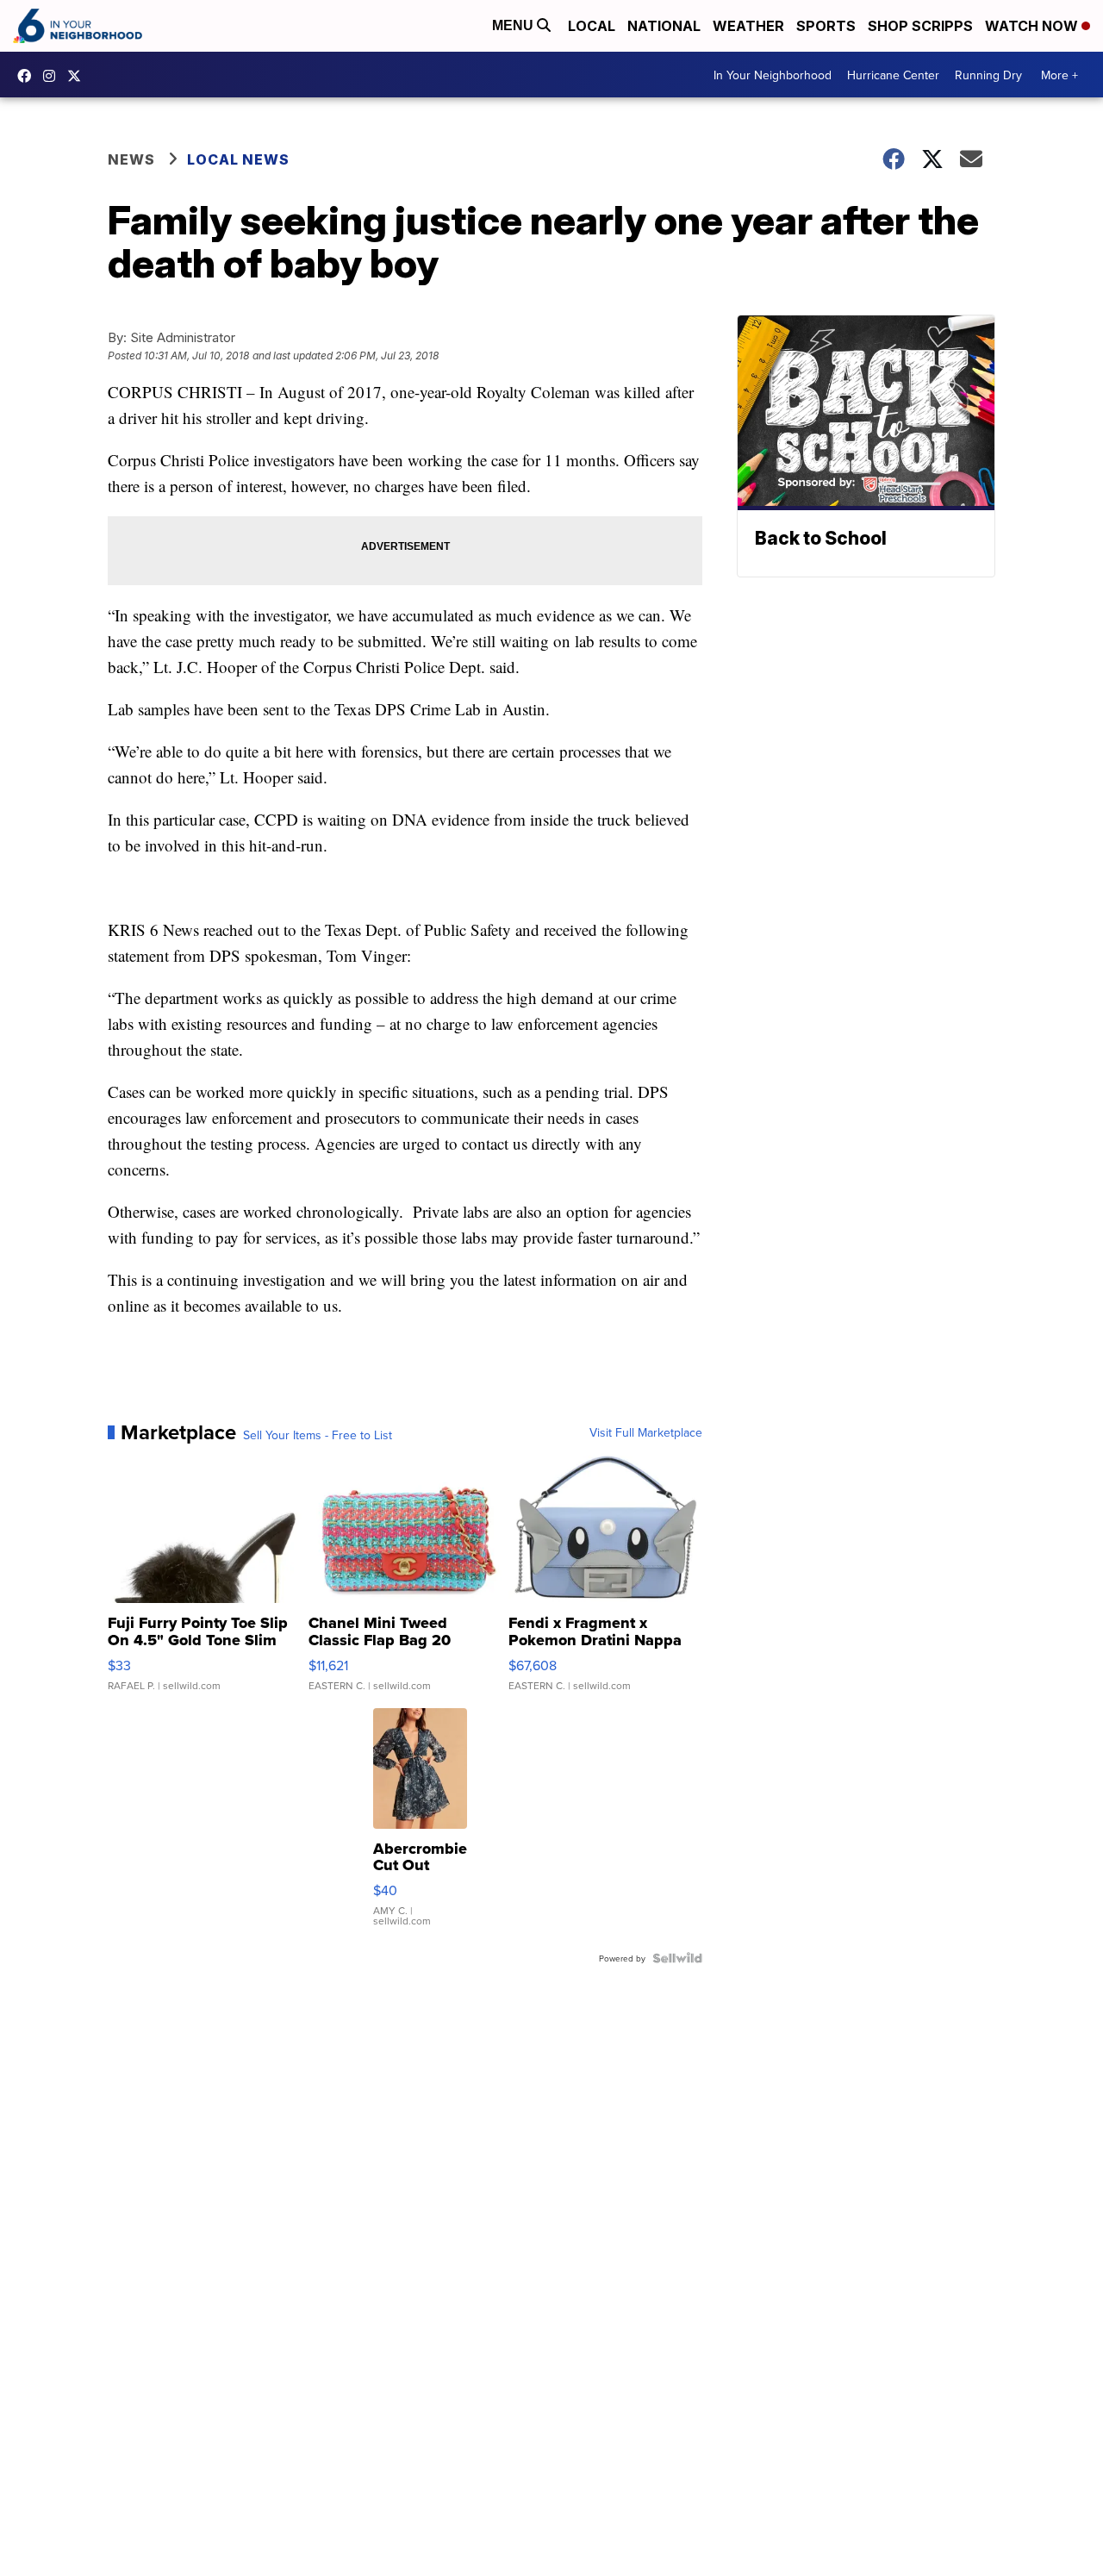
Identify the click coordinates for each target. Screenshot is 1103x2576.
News (131, 159)
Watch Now (1033, 26)
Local (592, 26)
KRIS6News (28, 76)
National (664, 26)
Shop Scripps (920, 26)
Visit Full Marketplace (646, 1432)
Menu (514, 25)
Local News (238, 159)
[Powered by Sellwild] (677, 1958)
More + (1059, 75)
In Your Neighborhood (773, 75)
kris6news (53, 76)
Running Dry (988, 75)
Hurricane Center (893, 75)
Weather (748, 26)
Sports (826, 26)
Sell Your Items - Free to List (318, 1435)
